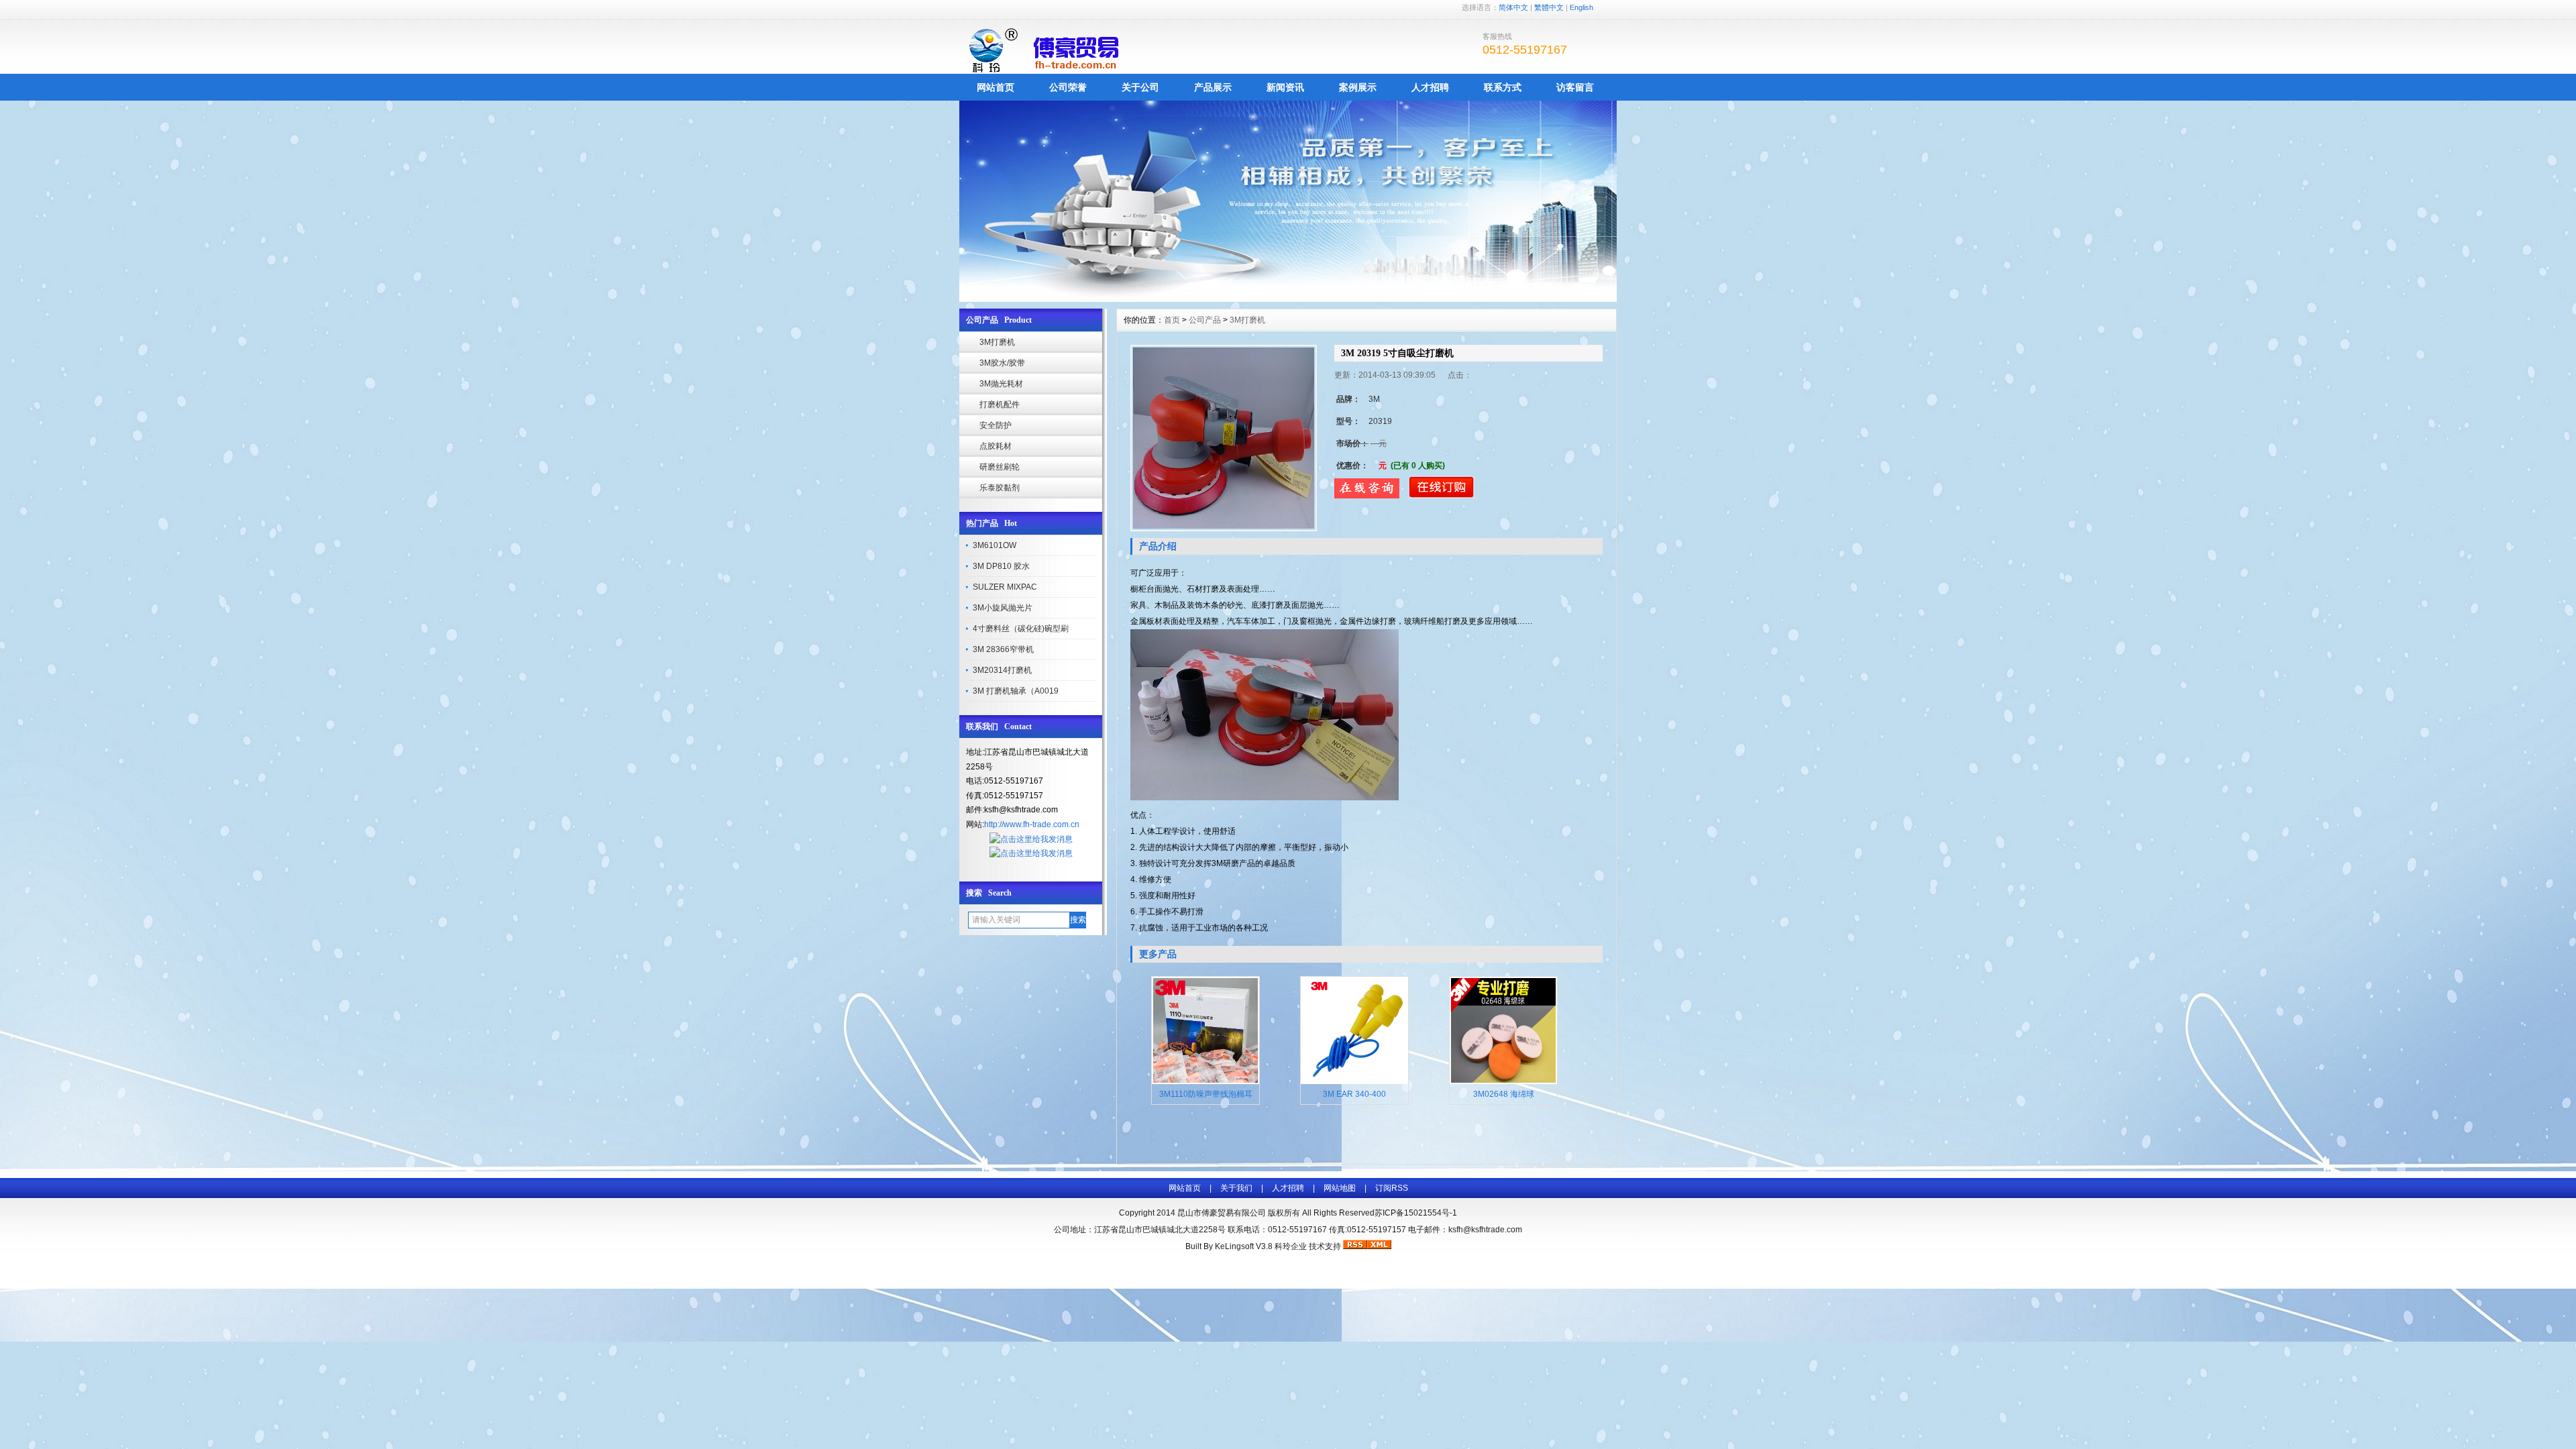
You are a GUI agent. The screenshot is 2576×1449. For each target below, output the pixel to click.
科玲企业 (1291, 1246)
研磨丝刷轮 (1000, 467)
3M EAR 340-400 (1354, 1094)
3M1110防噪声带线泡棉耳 (1206, 1094)
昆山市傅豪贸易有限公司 (1222, 1213)
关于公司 (1140, 87)
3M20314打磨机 (1002, 670)
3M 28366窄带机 (1003, 649)
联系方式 (1503, 87)
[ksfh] (1288, 299)
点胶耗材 (996, 446)
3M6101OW (995, 545)
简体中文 (1513, 7)
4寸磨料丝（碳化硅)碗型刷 (1021, 629)
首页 (1172, 320)
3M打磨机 (997, 342)
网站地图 (1340, 1188)
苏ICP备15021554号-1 (1416, 1213)
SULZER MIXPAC (1005, 587)
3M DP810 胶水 (1001, 566)
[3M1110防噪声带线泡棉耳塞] (1205, 1081)
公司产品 (1205, 320)
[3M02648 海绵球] (1503, 1081)
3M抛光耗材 (1001, 384)
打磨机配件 (1000, 405)
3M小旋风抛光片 (1003, 608)
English (1581, 7)
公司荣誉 (1068, 87)
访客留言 (1575, 87)
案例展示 (1358, 87)
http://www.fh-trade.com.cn (1032, 824)
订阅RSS (1392, 1188)
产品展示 (1213, 87)
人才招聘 (1430, 87)
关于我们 (1236, 1188)
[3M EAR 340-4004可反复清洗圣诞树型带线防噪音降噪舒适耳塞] (1354, 1081)
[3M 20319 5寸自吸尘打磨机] (1224, 438)
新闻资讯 (1285, 87)
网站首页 (996, 87)
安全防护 (996, 425)
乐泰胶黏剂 (1000, 488)
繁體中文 (1549, 7)
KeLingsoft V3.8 (1244, 1246)
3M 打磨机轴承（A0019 (1016, 691)
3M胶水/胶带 (1002, 363)
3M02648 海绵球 (1504, 1094)
